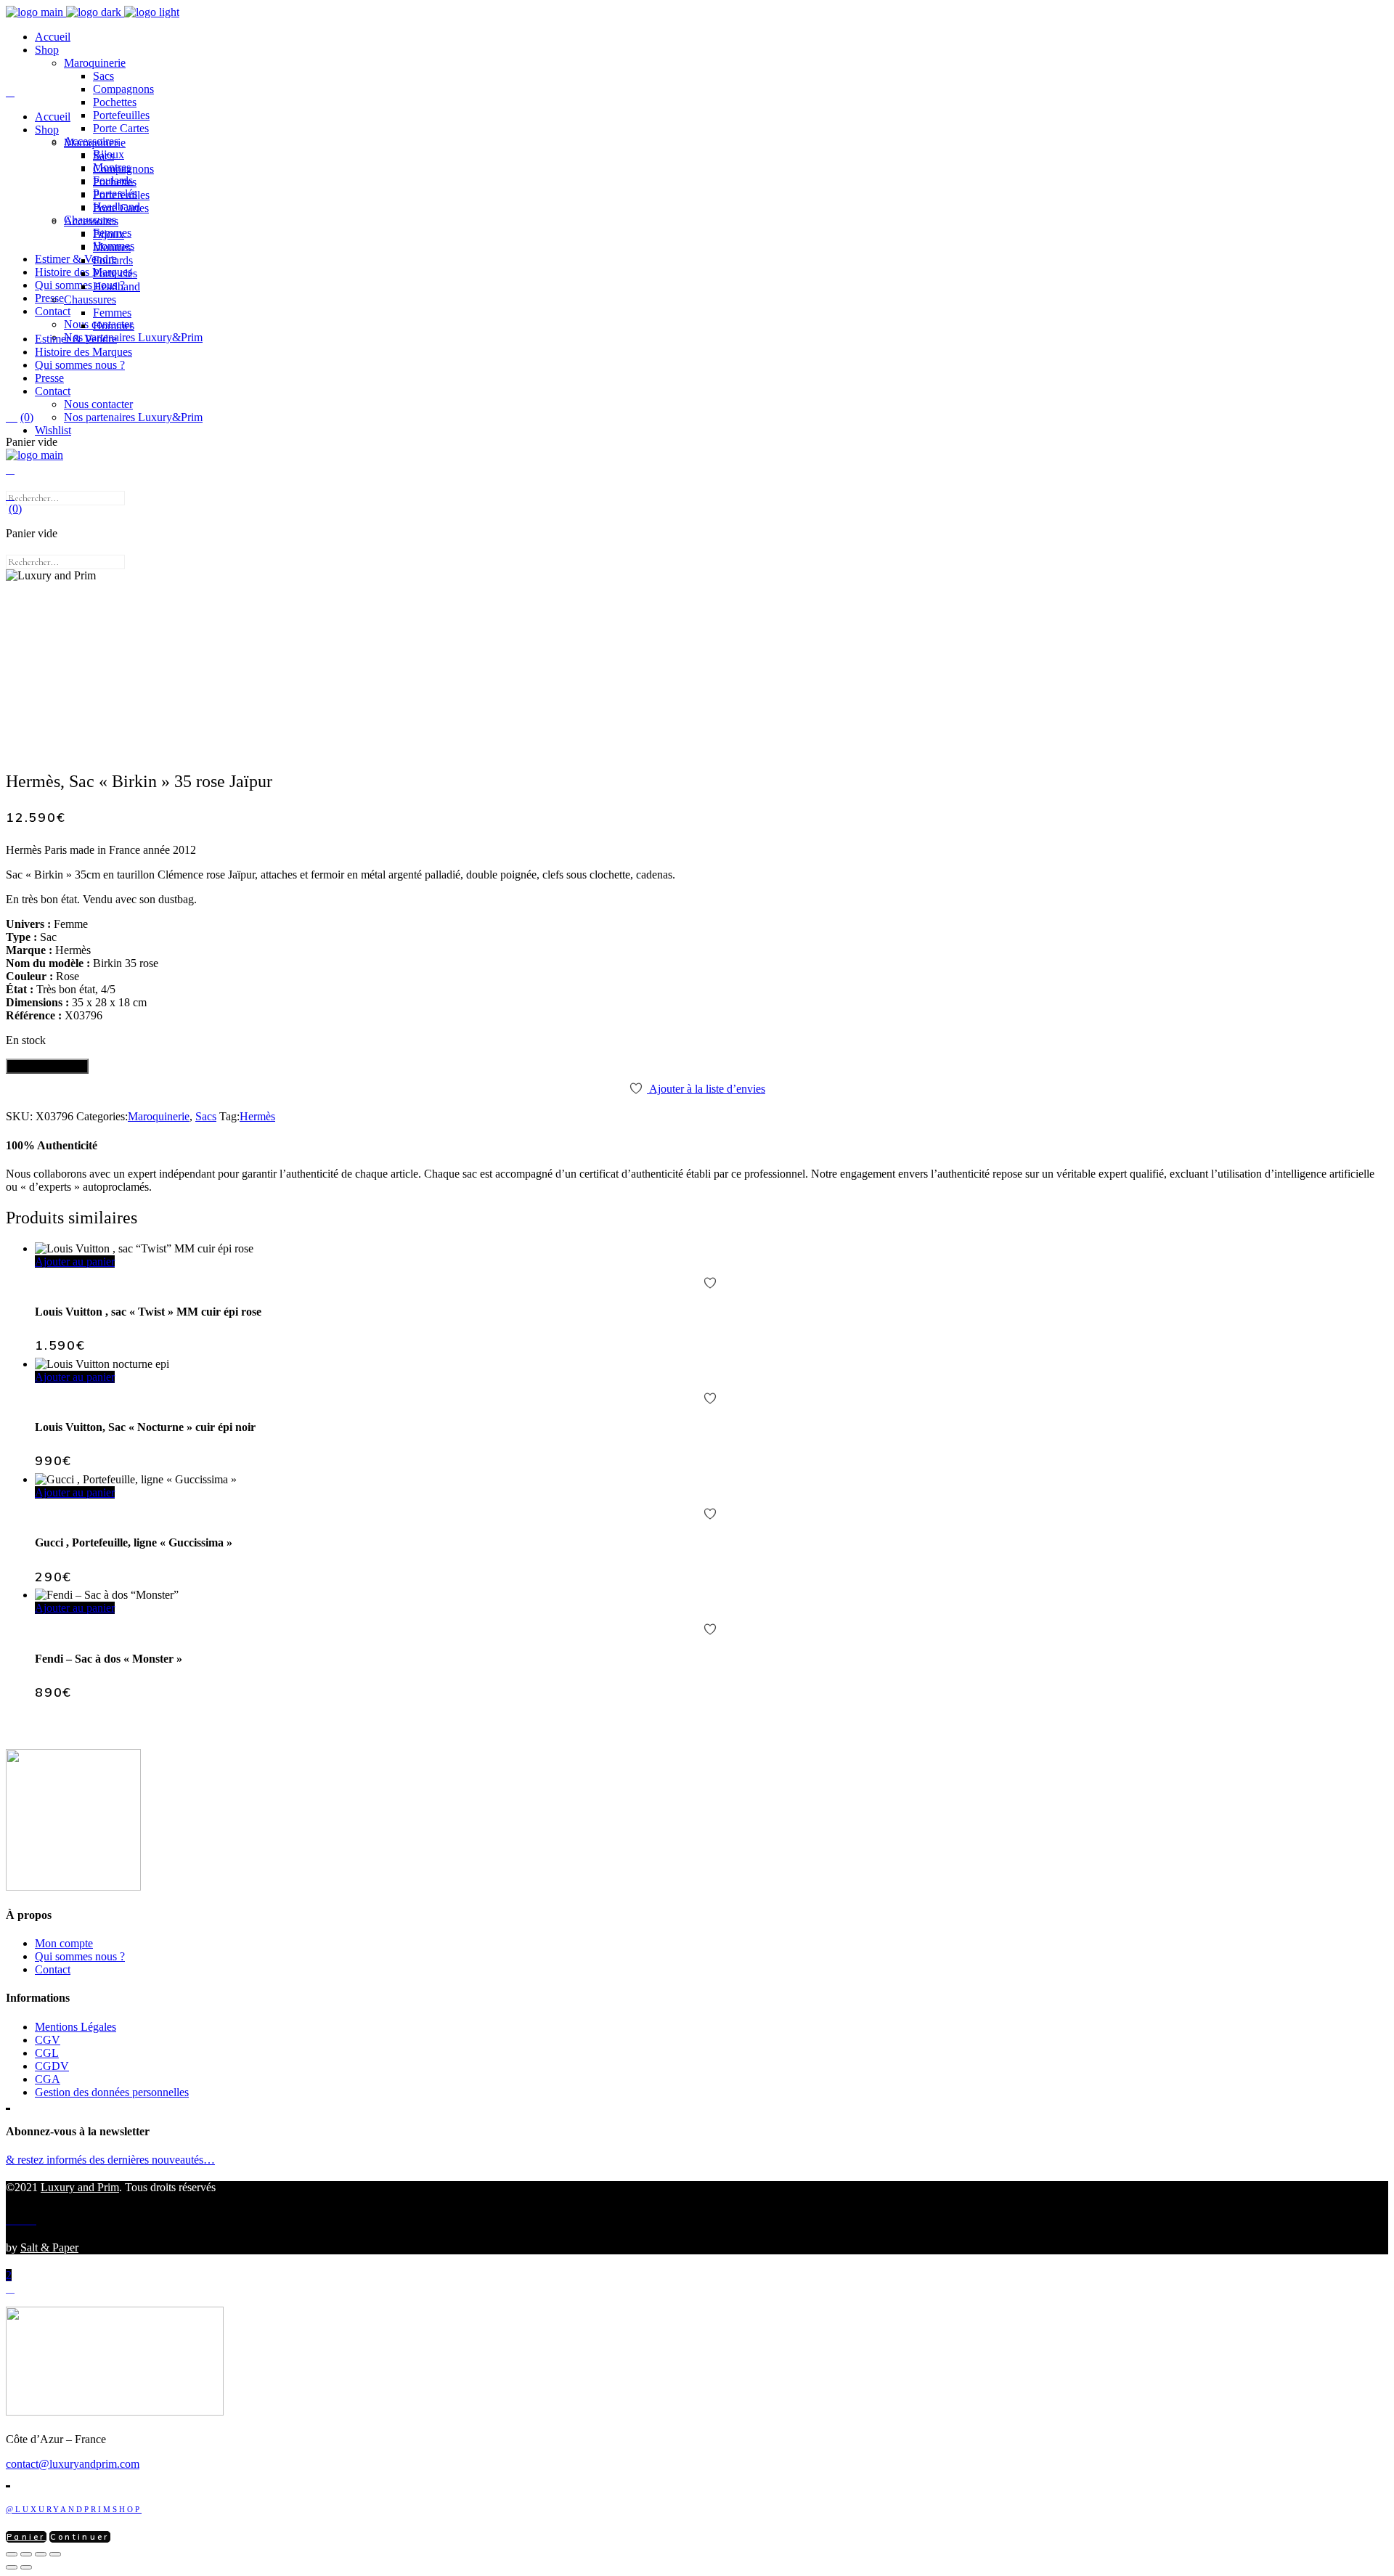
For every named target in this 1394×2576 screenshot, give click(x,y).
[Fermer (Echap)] (55, 2554)
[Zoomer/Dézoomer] (12, 2554)
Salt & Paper (49, 2247)
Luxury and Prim (80, 2187)
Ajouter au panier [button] (75, 1261)
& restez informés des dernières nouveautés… (110, 2160)
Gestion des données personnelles (112, 2092)
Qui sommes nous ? (80, 1956)
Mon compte (64, 1943)
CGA (48, 2079)
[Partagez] (41, 2554)
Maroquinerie (159, 1116)
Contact (53, 1969)
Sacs (206, 1116)
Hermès (257, 1116)
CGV (48, 2040)
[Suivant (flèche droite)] (26, 2567)
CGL (47, 2053)
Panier (26, 2537)
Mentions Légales (76, 2027)
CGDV (52, 2066)
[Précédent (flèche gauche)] (12, 2567)
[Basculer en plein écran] (26, 2554)
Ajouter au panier (47, 1066)
